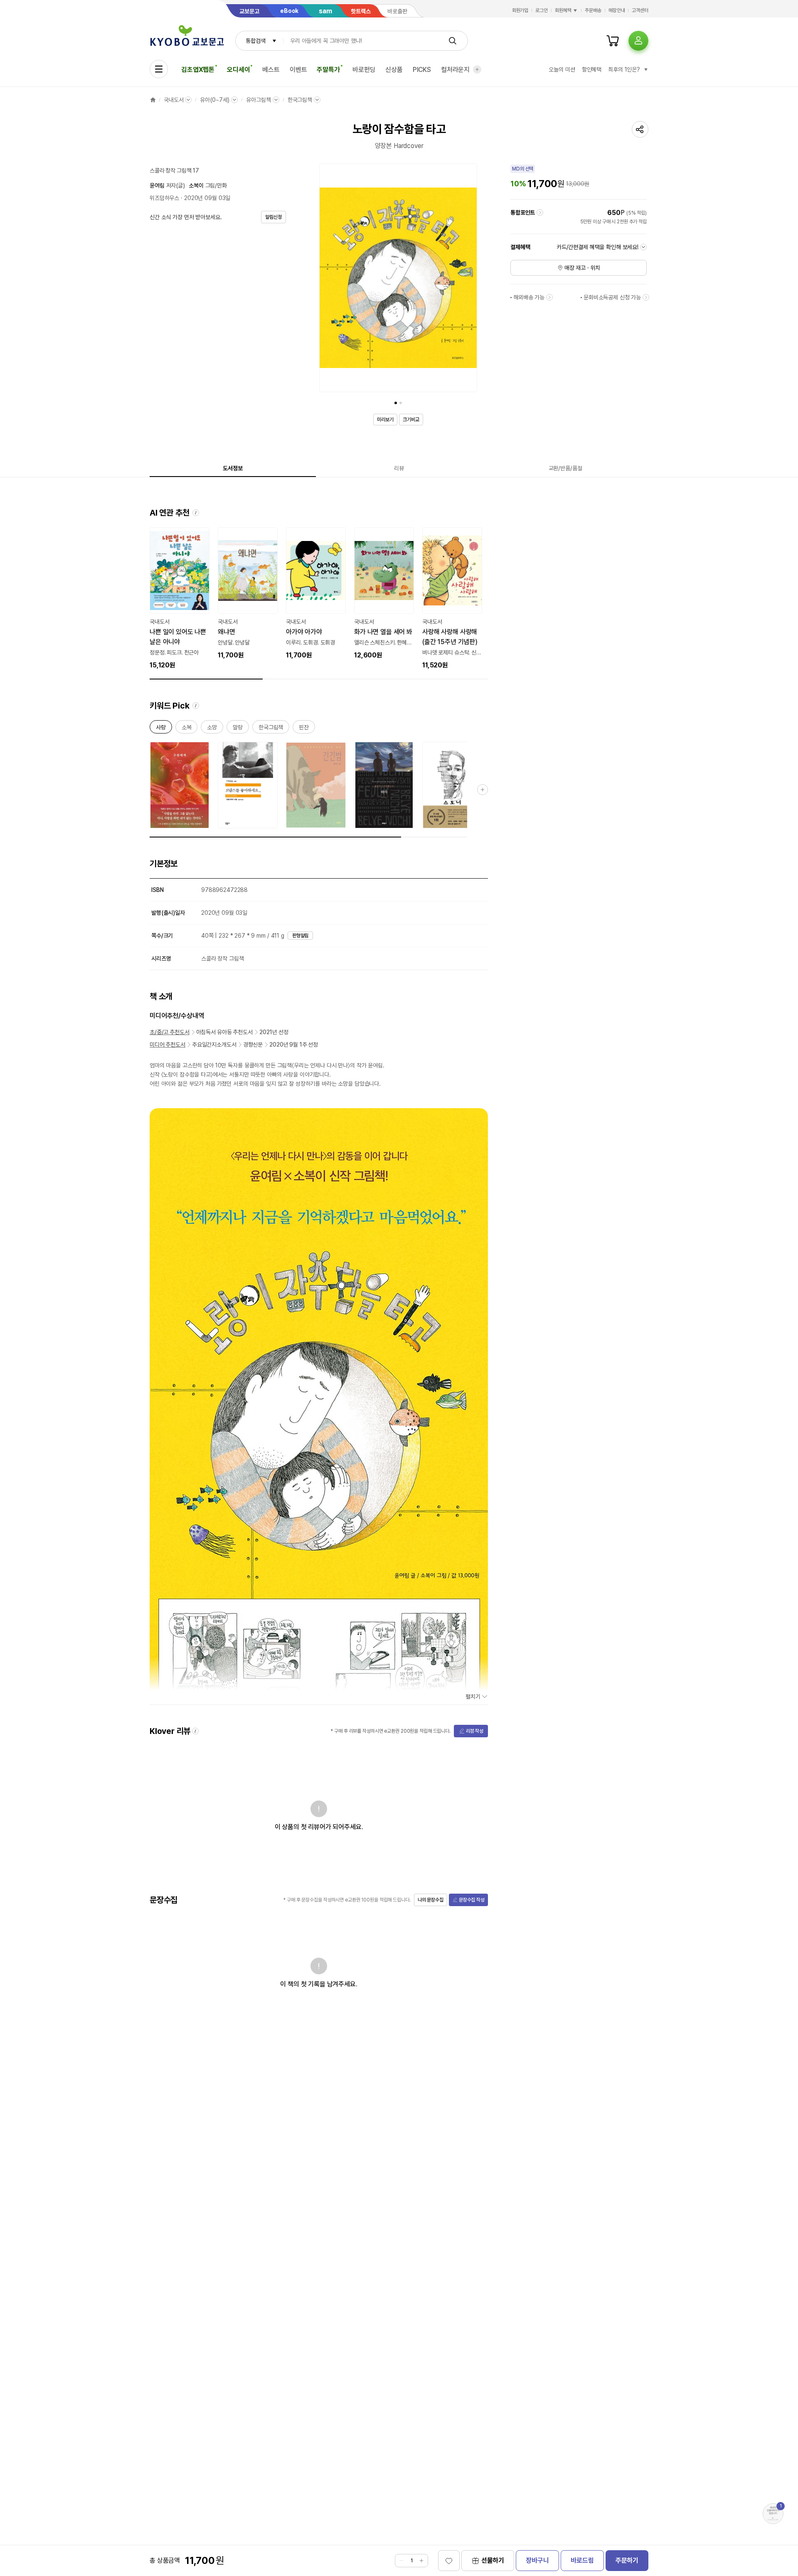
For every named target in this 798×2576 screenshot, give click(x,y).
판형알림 (300, 936)
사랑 (161, 729)
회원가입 (520, 10)
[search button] (453, 41)
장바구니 (537, 2560)
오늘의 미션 (562, 69)
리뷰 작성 (475, 1731)
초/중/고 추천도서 (170, 1032)
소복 (187, 729)
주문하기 (627, 2560)
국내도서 (174, 100)
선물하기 (493, 2560)
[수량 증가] (421, 2561)
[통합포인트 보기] (540, 212)
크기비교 (411, 420)
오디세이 (238, 70)
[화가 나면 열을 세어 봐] (384, 594)
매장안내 (617, 10)
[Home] (153, 100)
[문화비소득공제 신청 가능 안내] (646, 297)
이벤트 (298, 70)
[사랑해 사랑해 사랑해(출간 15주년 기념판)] (452, 599)
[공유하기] (640, 129)
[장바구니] (613, 41)
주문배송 (593, 10)
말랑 (238, 729)
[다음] (469, 279)
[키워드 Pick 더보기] (483, 790)
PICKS (422, 70)
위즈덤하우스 (164, 198)
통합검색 (255, 41)
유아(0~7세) (215, 100)
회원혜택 (563, 10)
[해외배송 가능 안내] (549, 297)
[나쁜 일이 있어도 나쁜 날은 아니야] (180, 599)
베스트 (271, 70)
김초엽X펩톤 (198, 70)
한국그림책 (300, 100)
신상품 (394, 70)
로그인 (542, 10)
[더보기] (477, 69)
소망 (212, 729)
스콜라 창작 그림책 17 (174, 170)
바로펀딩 (364, 70)
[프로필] (638, 41)
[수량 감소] (401, 2561)
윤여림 (157, 185)
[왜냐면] (248, 594)
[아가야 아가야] (316, 594)
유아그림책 (258, 100)
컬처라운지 (455, 70)
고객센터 (640, 10)
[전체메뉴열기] (159, 69)
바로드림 (582, 2560)
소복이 (196, 185)
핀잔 (304, 729)
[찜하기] (449, 2561)
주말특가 (328, 70)
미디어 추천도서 (167, 1045)
